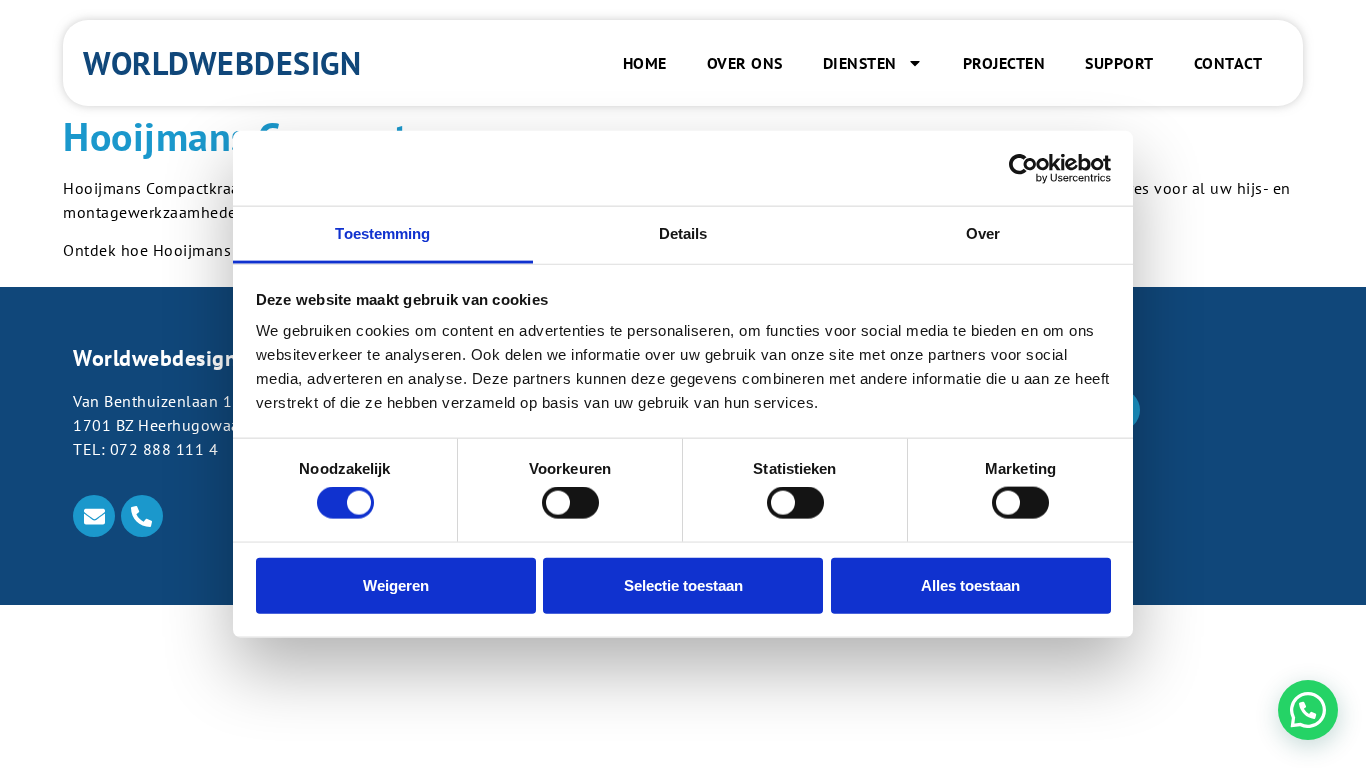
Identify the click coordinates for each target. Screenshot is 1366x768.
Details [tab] (683, 233)
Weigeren (396, 584)
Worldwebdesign (222, 63)
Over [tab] (983, 233)
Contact (1228, 63)
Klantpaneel (1048, 528)
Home (645, 63)
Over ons (745, 63)
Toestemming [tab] (382, 233)
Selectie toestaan (683, 584)
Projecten (1004, 63)
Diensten (860, 63)
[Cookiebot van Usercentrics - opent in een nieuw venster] (1023, 168)
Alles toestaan (970, 584)
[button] (1308, 710)
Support (1119, 63)
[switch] (570, 503)
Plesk (1023, 502)
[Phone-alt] (142, 516)
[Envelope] (94, 516)
